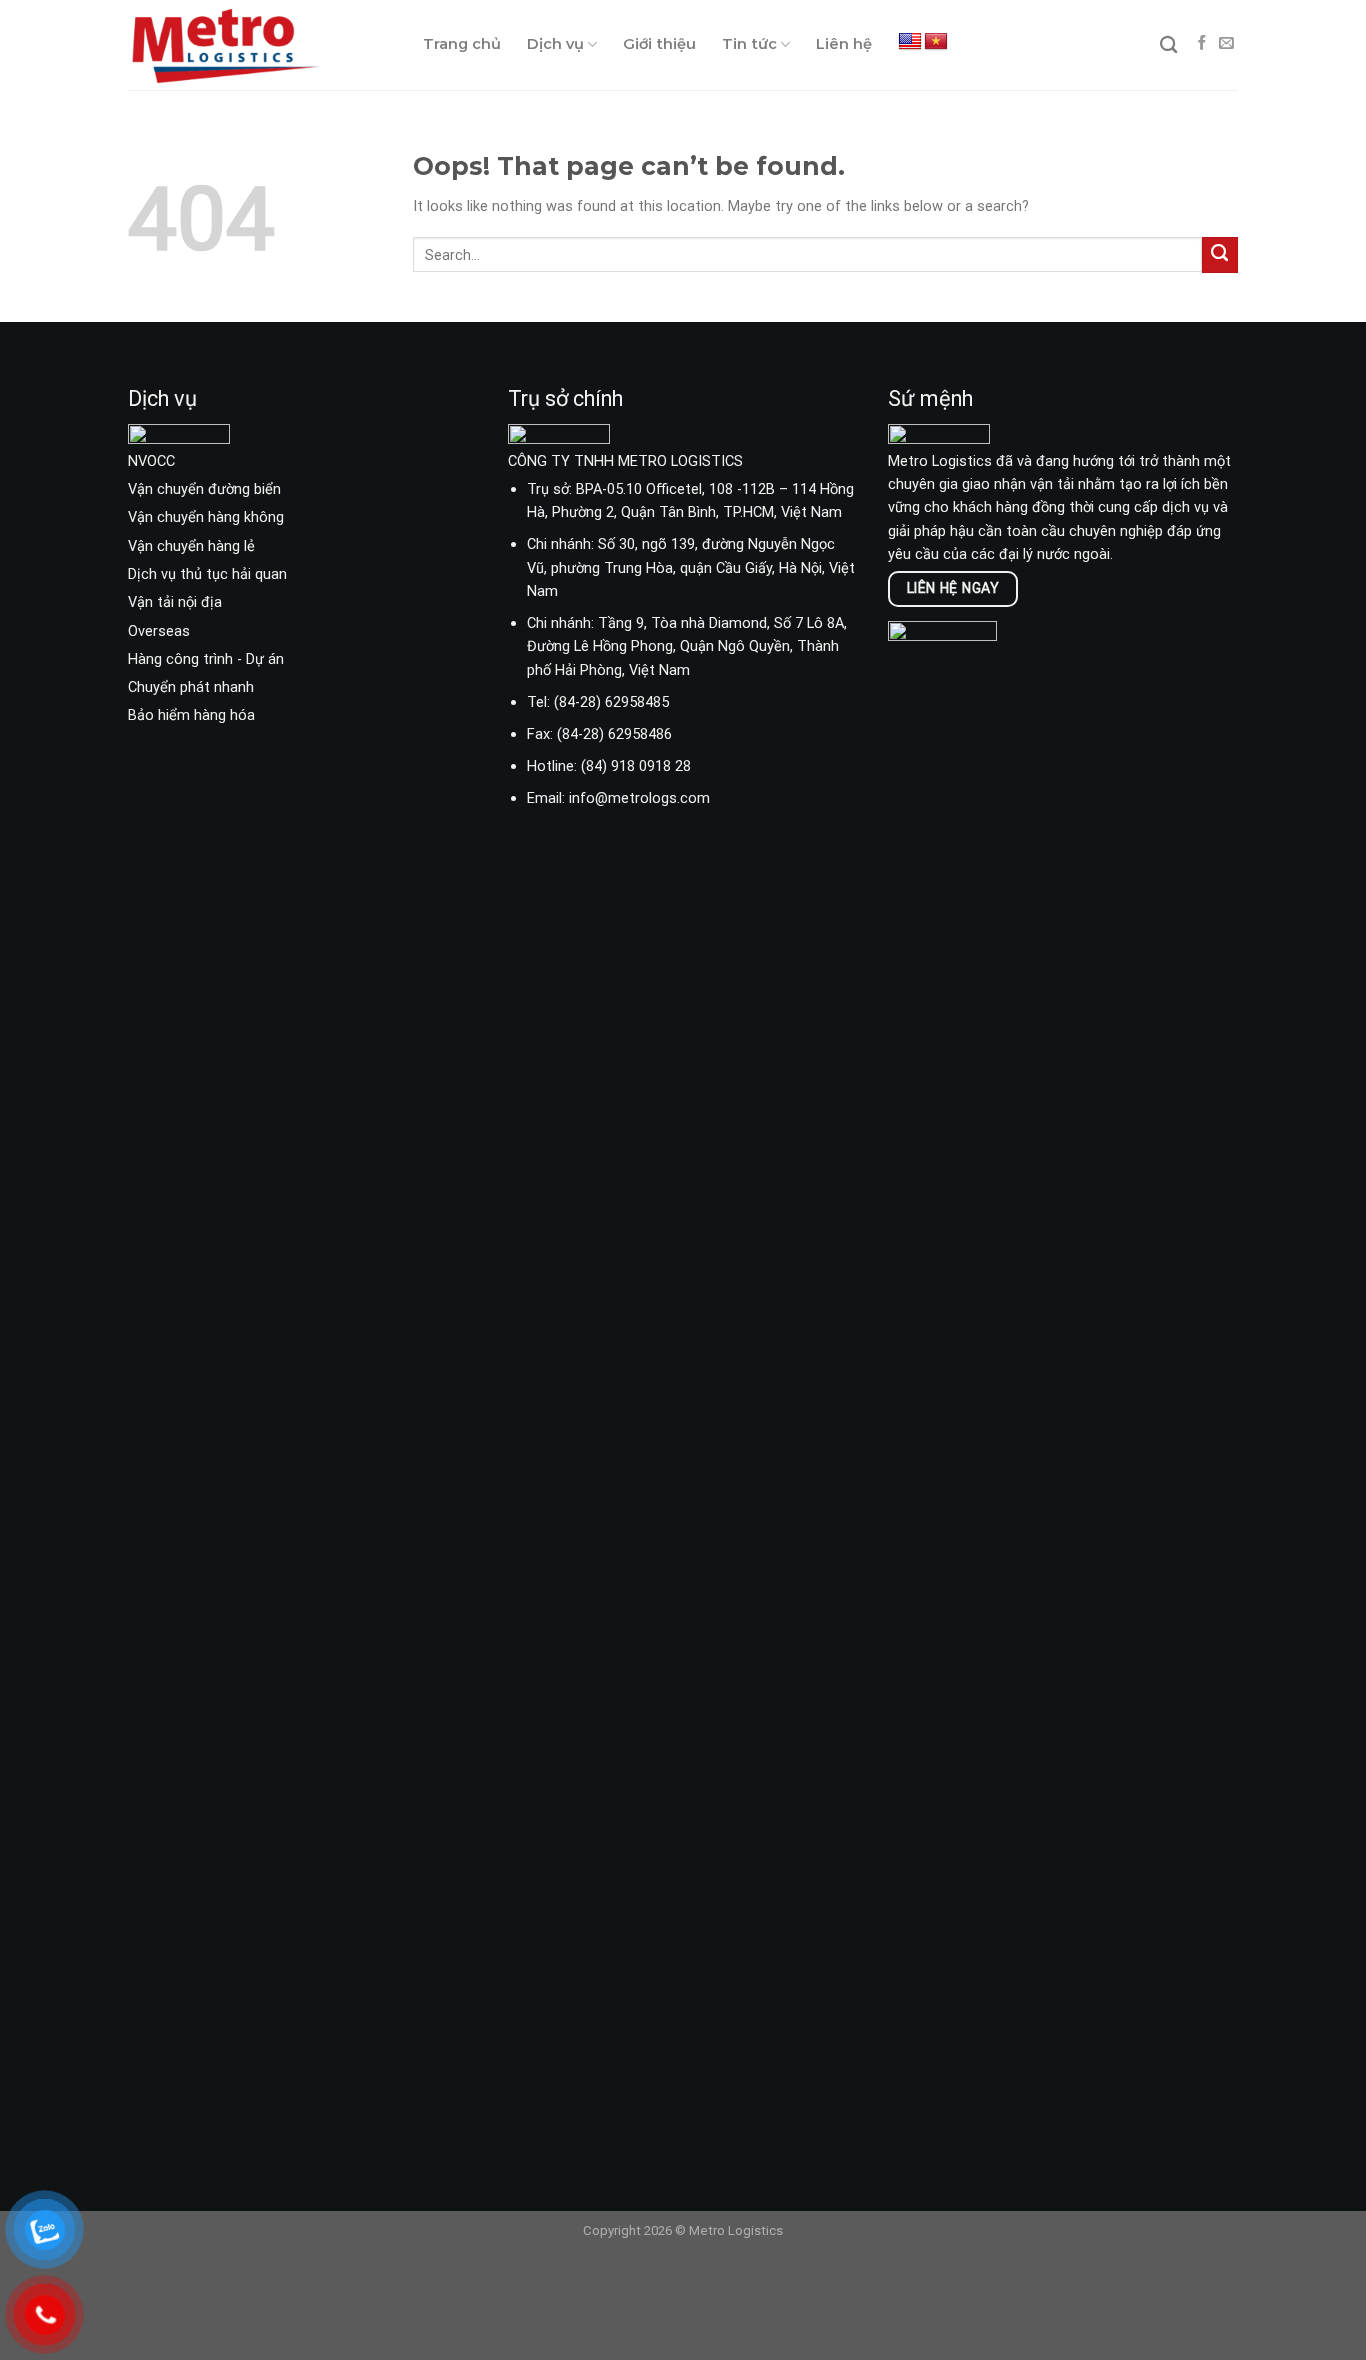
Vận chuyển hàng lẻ (191, 546)
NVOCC (151, 461)
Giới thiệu (659, 44)
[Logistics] (260, 45)
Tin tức (749, 44)
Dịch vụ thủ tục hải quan (207, 574)
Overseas (159, 631)
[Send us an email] (1226, 44)
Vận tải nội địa (175, 602)
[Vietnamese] (936, 42)
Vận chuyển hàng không (206, 517)
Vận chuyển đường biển (204, 489)
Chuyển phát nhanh (191, 687)
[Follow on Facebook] (1202, 44)
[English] (910, 42)
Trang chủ (462, 44)
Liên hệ (844, 44)
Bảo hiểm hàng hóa (191, 715)
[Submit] (1220, 255)
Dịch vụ (555, 44)
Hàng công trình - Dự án (206, 659)
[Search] (1168, 45)
